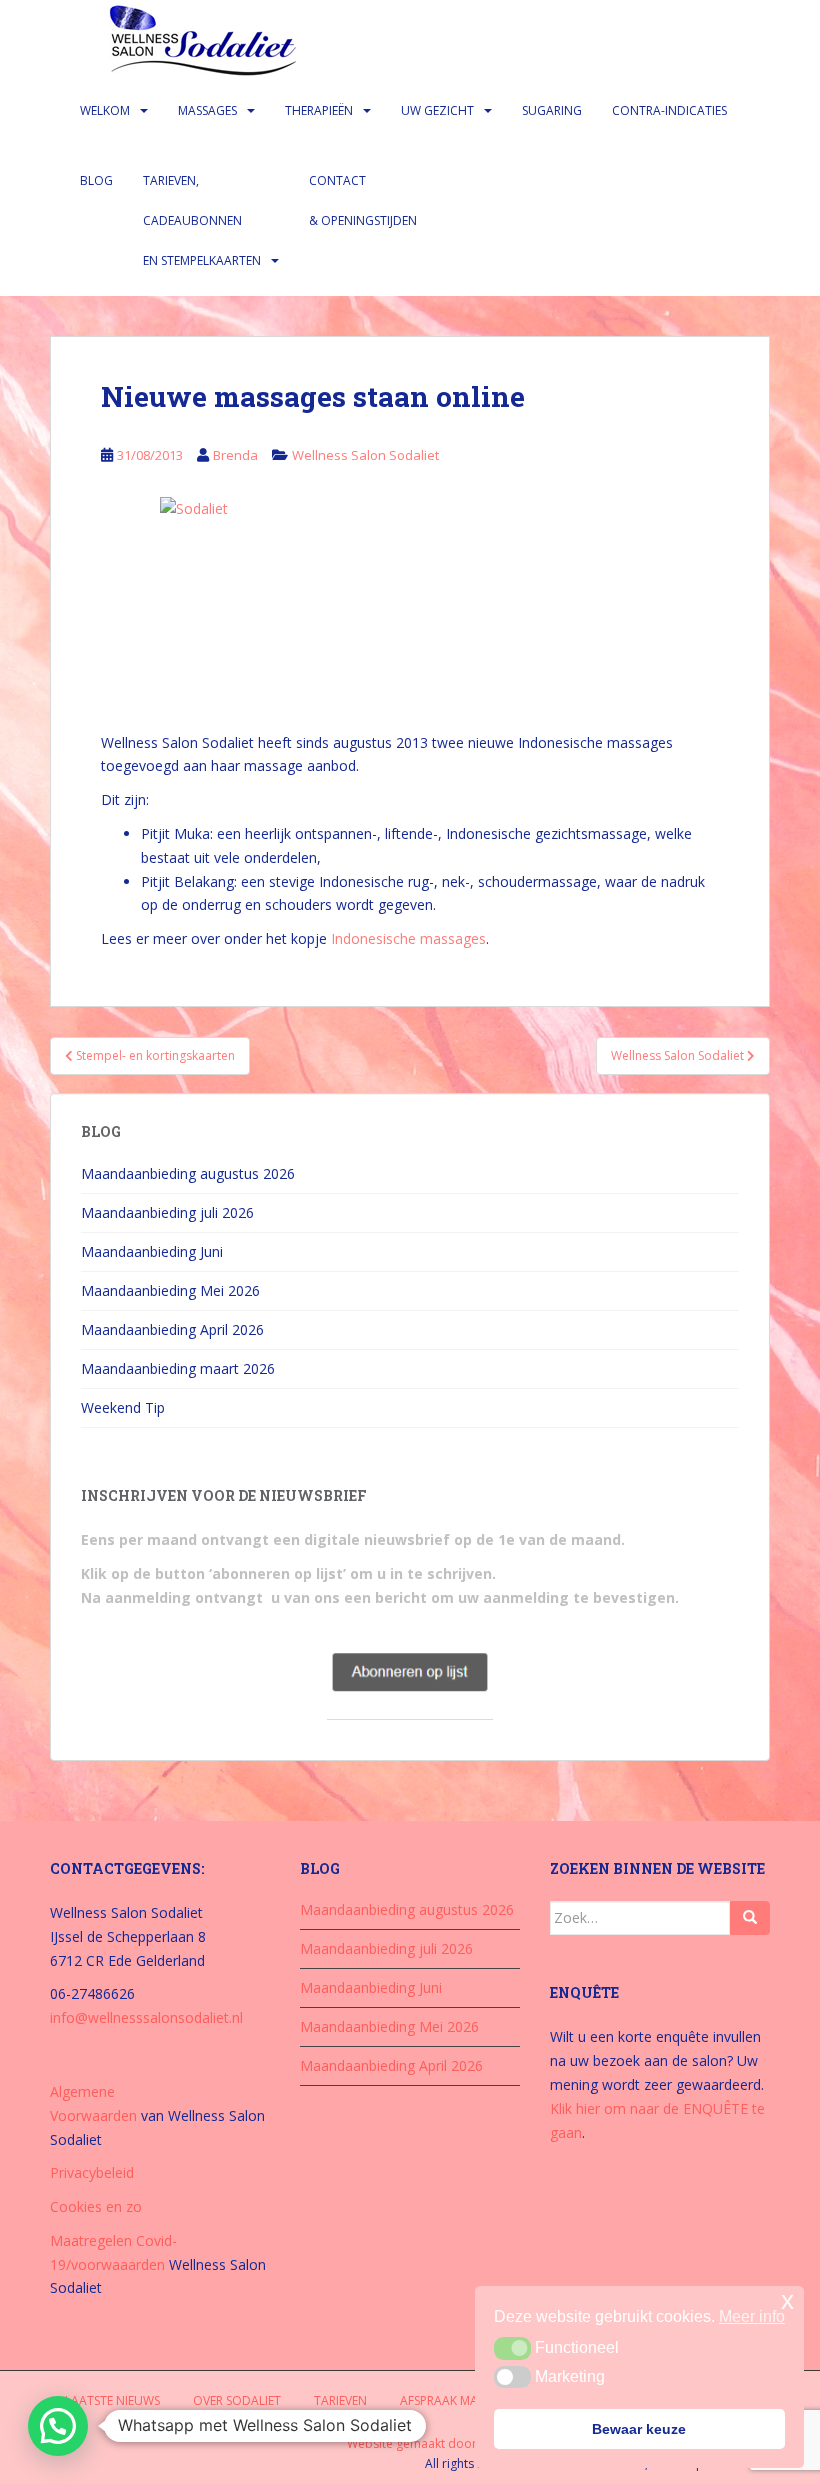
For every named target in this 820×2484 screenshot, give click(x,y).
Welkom (105, 110)
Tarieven (340, 2400)
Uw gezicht (437, 110)
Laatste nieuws (112, 2400)
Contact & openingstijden (363, 200)
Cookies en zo (96, 2206)
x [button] (787, 2300)
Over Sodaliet (237, 2400)
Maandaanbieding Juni (152, 1251)
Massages (207, 110)
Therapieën (319, 110)
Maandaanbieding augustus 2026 (188, 1173)
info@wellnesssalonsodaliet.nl (146, 2017)
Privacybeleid (92, 2172)
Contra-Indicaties (669, 110)
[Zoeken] (750, 1918)
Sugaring (552, 110)
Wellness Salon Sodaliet (365, 455)
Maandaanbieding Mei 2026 (170, 1290)
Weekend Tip (123, 1407)
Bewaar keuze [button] (639, 2429)
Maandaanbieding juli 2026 (167, 1212)
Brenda (235, 455)
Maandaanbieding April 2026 (172, 1329)
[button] (58, 2426)
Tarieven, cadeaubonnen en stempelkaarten (202, 220)
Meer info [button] (752, 2316)
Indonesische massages (408, 938)
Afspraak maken (450, 2400)
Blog (96, 180)
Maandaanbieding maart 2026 (178, 1368)
